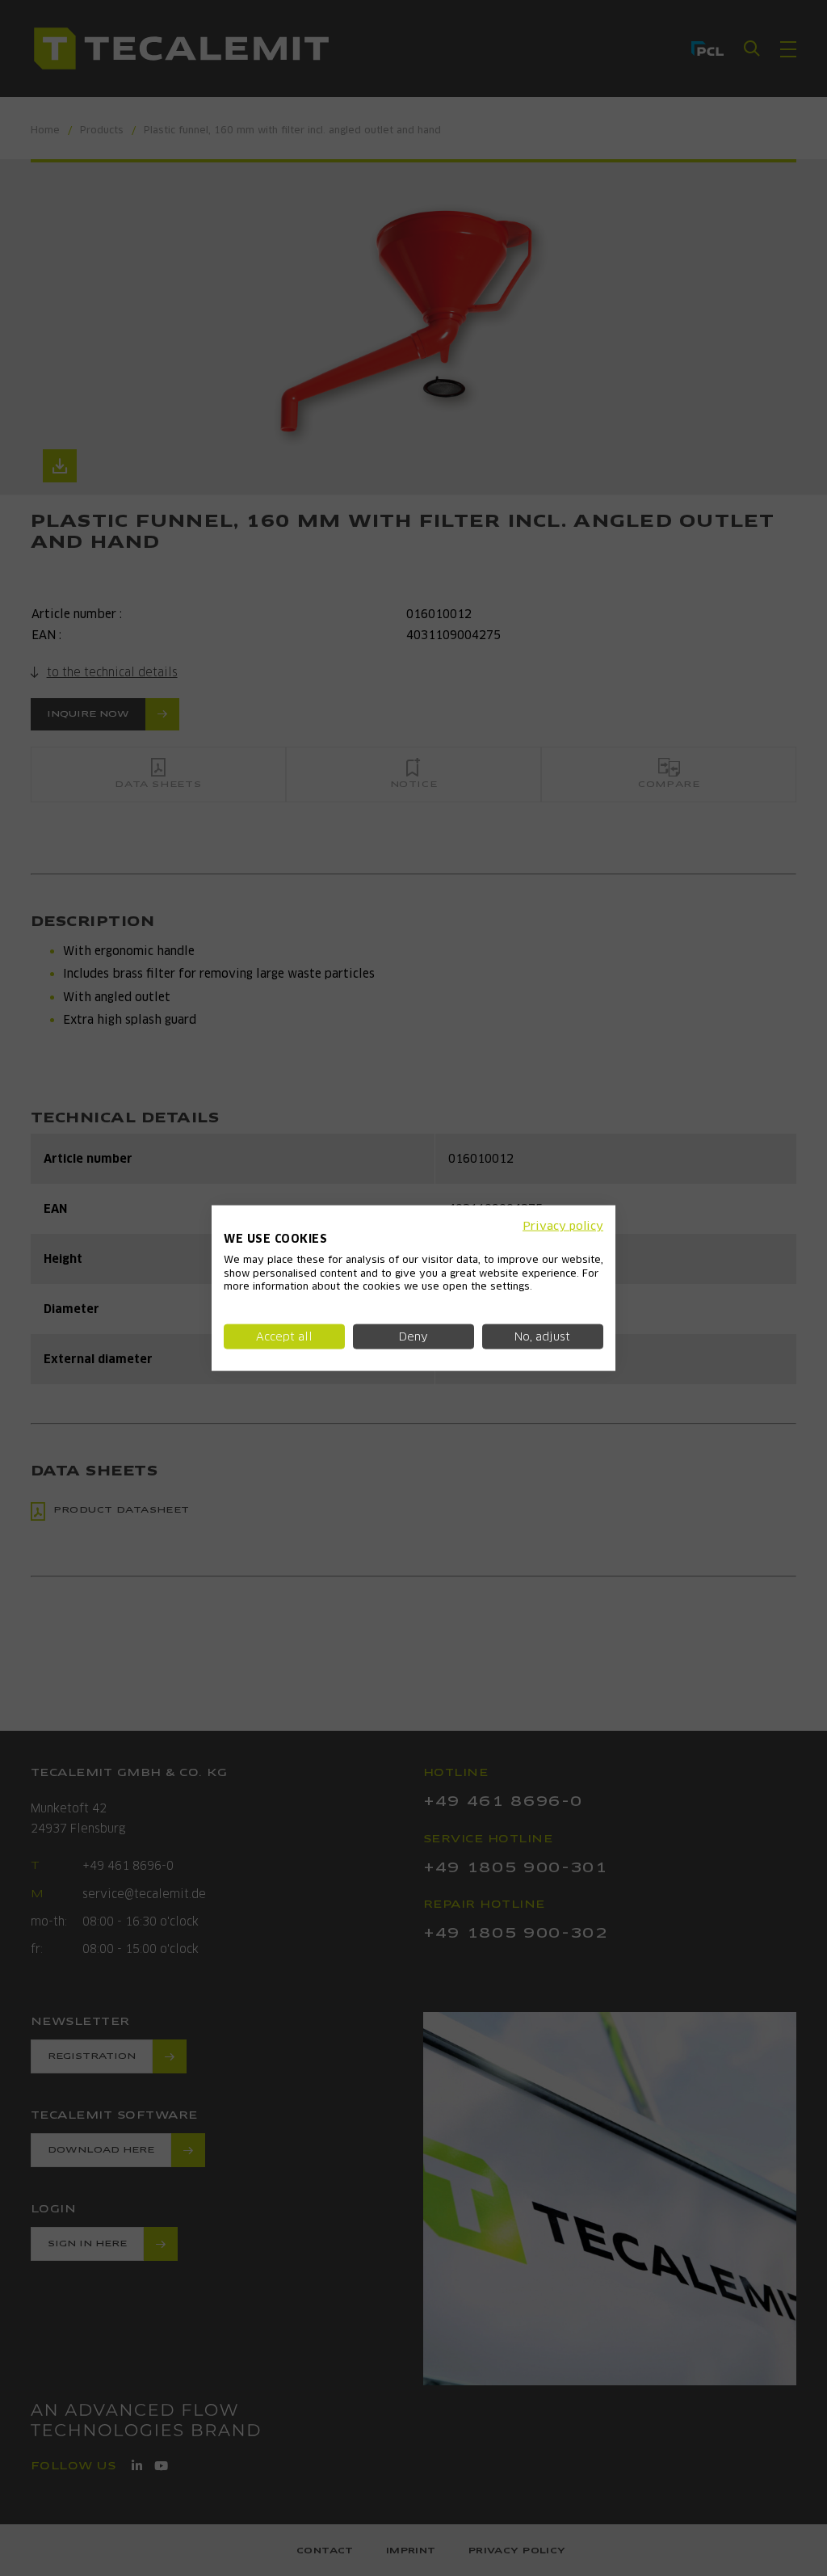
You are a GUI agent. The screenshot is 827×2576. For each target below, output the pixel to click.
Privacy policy (563, 1226)
